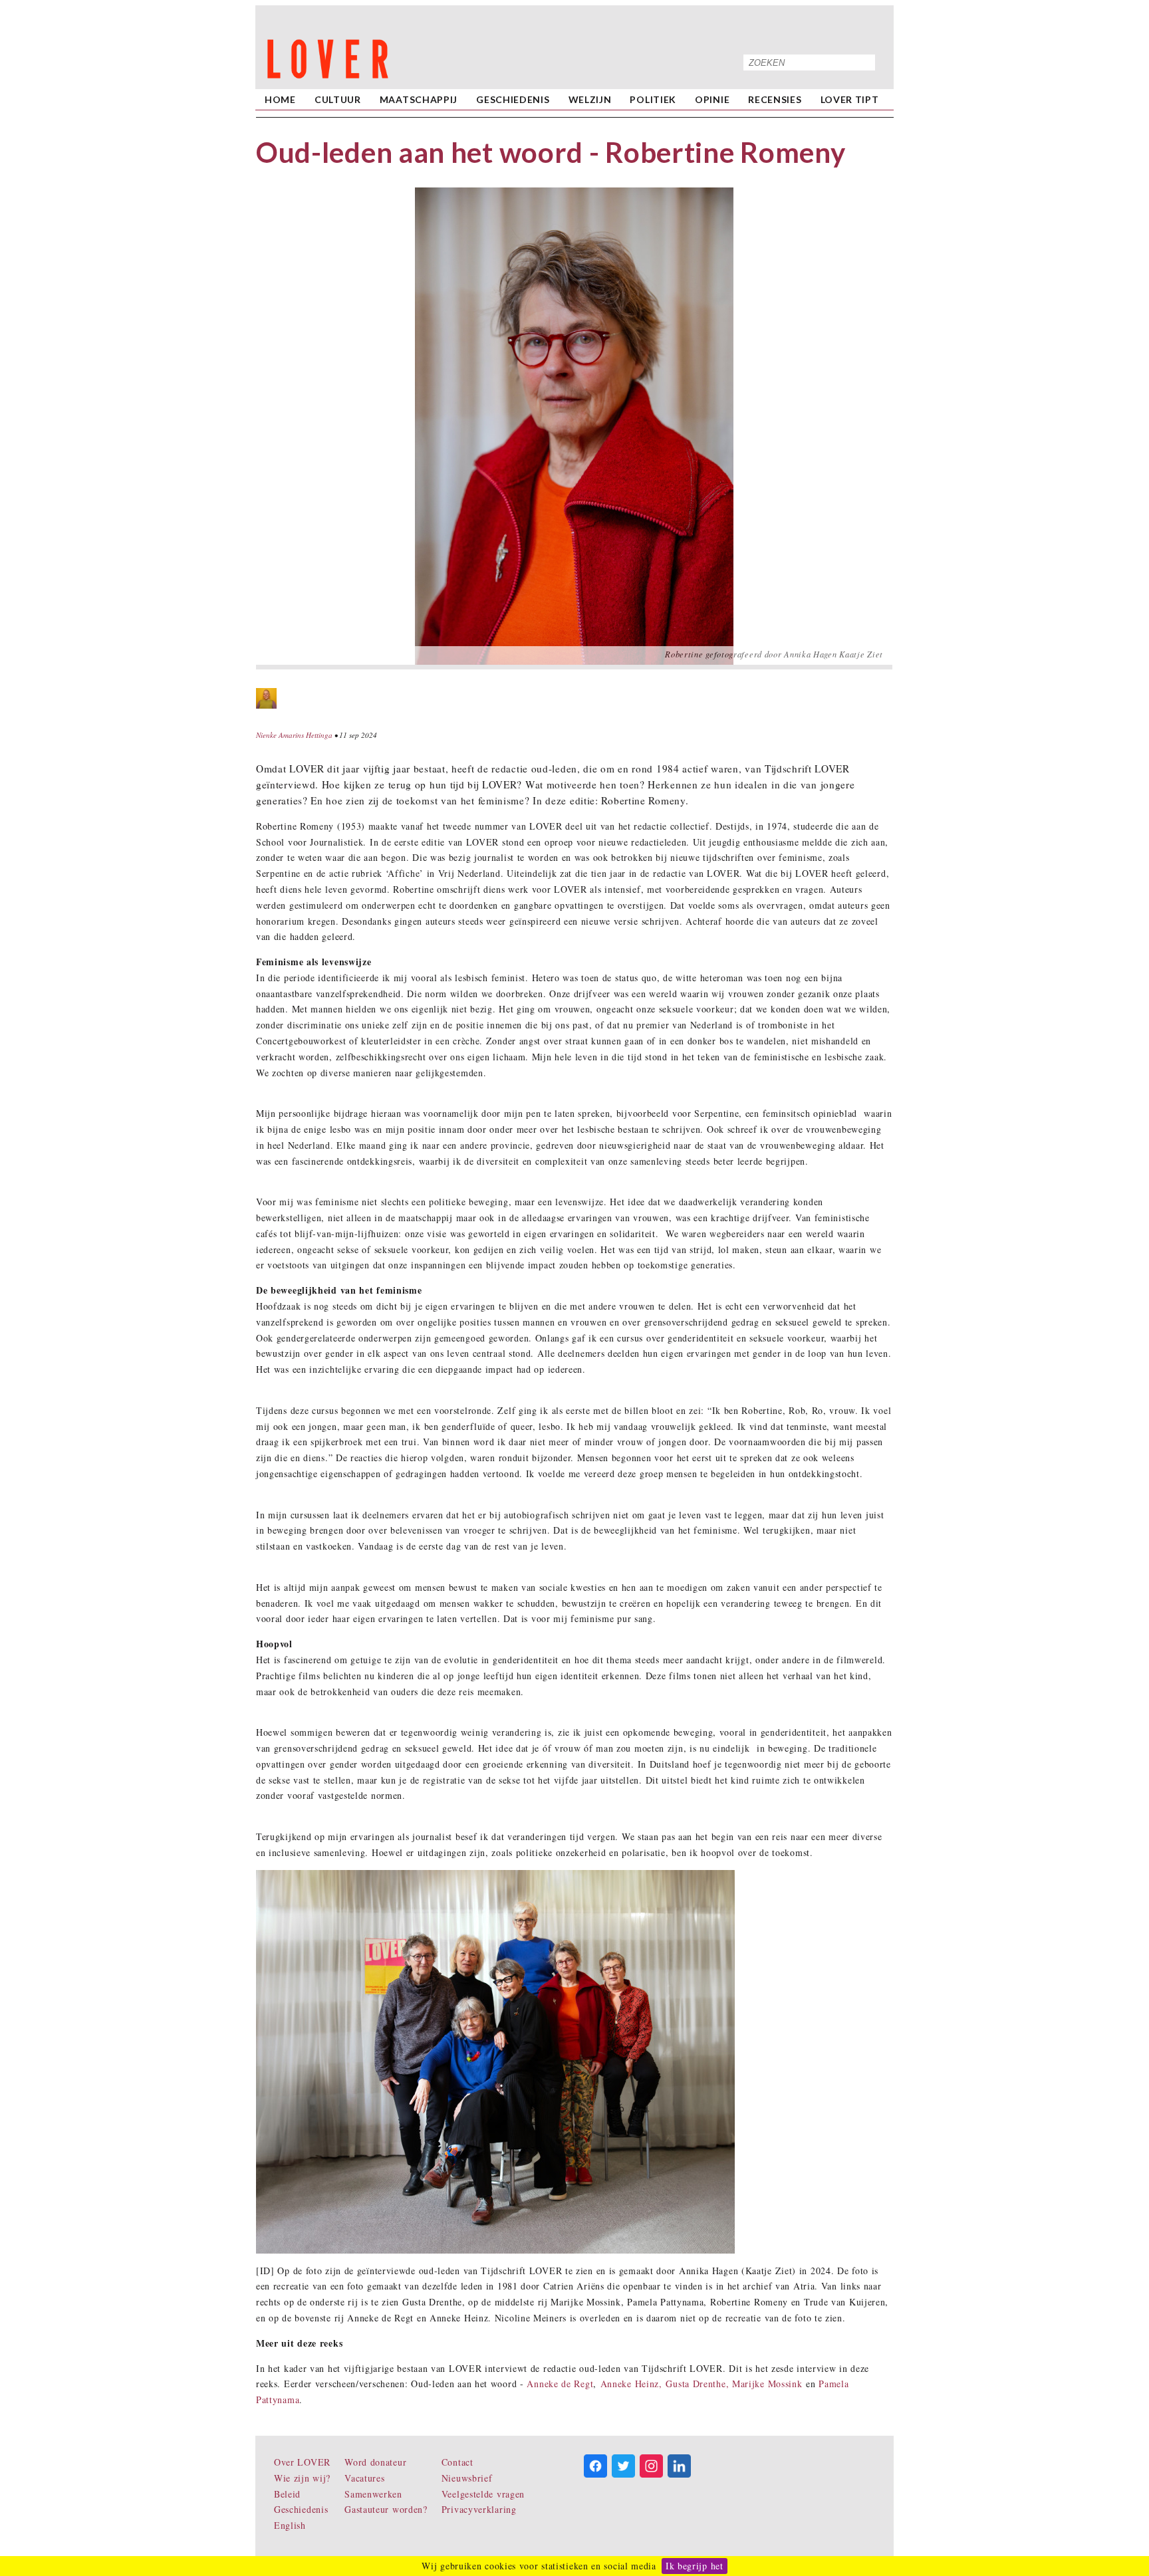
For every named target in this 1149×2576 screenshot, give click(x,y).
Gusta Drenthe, (699, 2384)
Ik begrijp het (695, 2566)
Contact (457, 2462)
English (290, 2525)
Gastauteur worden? (386, 2509)
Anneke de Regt (560, 2384)
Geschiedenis (513, 99)
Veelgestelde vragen (483, 2494)
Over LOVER (302, 2462)
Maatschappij (419, 99)
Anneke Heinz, (631, 2384)
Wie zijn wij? (302, 2478)
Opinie (712, 99)
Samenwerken (373, 2494)
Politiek (653, 99)
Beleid (287, 2494)
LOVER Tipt (850, 99)
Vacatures (364, 2478)
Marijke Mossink (767, 2384)
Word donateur (375, 2462)
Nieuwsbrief (467, 2478)
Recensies (775, 99)
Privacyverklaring (479, 2509)
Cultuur (338, 99)
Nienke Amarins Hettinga (294, 735)
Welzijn (590, 99)
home (280, 99)
